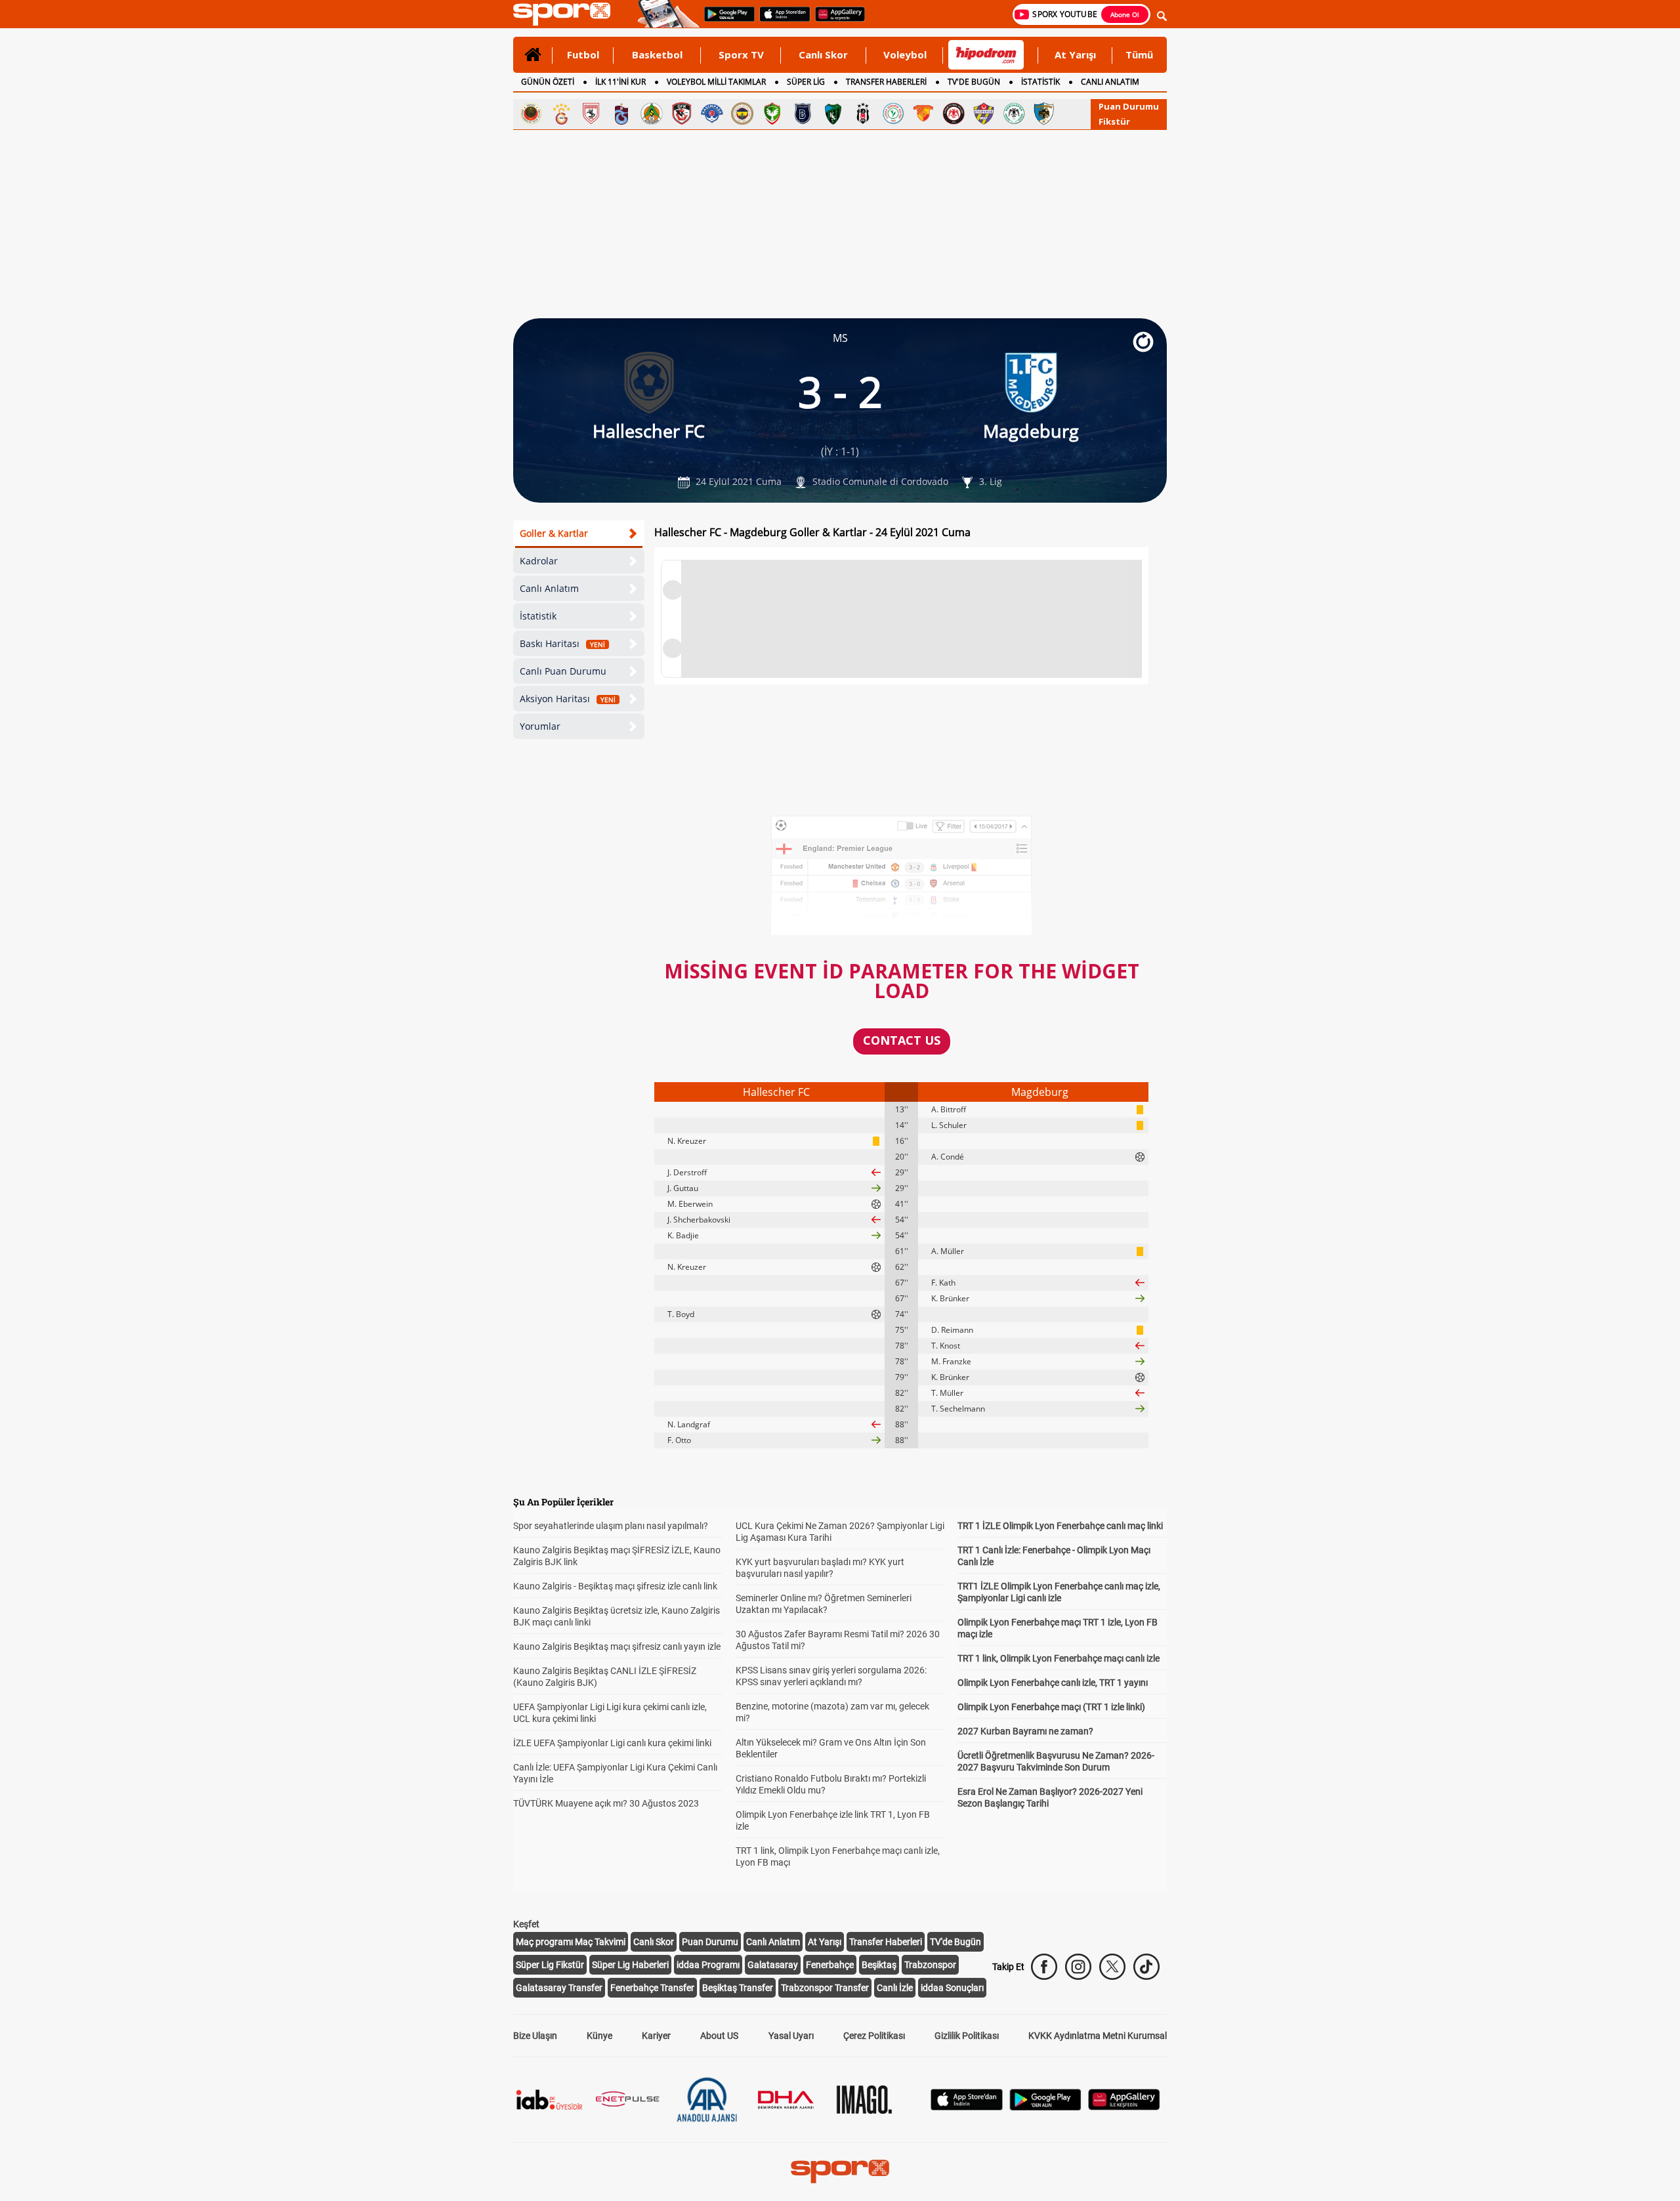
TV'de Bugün (955, 1942)
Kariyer (656, 2036)
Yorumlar (540, 726)
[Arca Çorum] (954, 114)
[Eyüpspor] (984, 114)
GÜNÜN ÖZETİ (548, 82)
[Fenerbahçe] (742, 114)
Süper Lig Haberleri (630, 1965)
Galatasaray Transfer (559, 1988)
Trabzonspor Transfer (825, 1988)
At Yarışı (1075, 54)
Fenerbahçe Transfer (652, 1988)
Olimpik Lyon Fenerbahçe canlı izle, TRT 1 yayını (1053, 1683)
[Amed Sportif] (772, 114)
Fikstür (1114, 121)
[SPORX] (840, 2171)
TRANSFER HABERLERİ (886, 82)
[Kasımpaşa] (712, 114)
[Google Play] (1045, 2107)
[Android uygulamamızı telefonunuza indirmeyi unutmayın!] (725, 20)
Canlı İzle (895, 1988)
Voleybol (905, 54)
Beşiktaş (879, 1965)
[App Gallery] (1124, 2107)
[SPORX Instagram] (1078, 1967)
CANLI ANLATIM (1110, 82)
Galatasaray (773, 1965)
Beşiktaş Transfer (738, 1988)
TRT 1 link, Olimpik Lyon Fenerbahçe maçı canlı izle (1059, 1658)
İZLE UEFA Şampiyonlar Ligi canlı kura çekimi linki (612, 1743)
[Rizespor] (893, 114)
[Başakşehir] (803, 114)
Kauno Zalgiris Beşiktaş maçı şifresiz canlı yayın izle (617, 1646)
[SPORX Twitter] (1112, 1967)
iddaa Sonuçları (952, 1988)
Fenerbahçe (830, 1965)
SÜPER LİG (806, 82)
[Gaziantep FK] (682, 114)
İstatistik (538, 616)
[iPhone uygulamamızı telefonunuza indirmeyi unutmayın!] (781, 20)
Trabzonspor (930, 1965)
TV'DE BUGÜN (974, 82)
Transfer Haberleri (886, 1942)
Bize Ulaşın (535, 2036)
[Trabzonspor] (621, 114)
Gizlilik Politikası (967, 2036)
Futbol (583, 54)
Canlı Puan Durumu (563, 671)
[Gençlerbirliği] (531, 114)
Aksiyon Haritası (568, 699)
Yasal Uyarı (791, 2036)
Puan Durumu (1129, 106)
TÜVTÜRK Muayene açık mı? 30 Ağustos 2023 (606, 1803)
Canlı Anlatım (549, 588)
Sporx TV (741, 54)
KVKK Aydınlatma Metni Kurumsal (1098, 2036)
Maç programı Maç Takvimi (571, 1942)
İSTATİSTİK (1040, 82)
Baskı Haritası (562, 643)
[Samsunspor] (591, 114)
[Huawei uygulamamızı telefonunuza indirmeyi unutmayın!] (836, 20)
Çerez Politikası (874, 2036)
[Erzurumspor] (1044, 114)
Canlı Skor (823, 54)
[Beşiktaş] (863, 114)
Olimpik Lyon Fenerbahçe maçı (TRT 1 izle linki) (1051, 1707)
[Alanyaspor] (652, 114)
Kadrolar (539, 561)
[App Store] (967, 2107)
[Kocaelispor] (833, 114)
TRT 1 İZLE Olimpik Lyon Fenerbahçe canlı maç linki (1060, 1526)
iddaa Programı (708, 1965)
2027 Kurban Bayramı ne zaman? (1025, 1731)
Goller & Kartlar (554, 533)
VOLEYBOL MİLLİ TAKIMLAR (716, 82)
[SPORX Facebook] (1044, 1967)
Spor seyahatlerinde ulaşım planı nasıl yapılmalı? (611, 1526)
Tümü (1139, 54)
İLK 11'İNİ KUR (620, 82)
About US (719, 2036)
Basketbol (657, 54)
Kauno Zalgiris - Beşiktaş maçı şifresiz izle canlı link (615, 1586)
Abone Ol (1125, 14)
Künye (599, 2036)
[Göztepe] (923, 114)
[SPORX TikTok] (1146, 1967)
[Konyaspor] (1014, 114)
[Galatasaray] (561, 114)
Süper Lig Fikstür (550, 1965)
